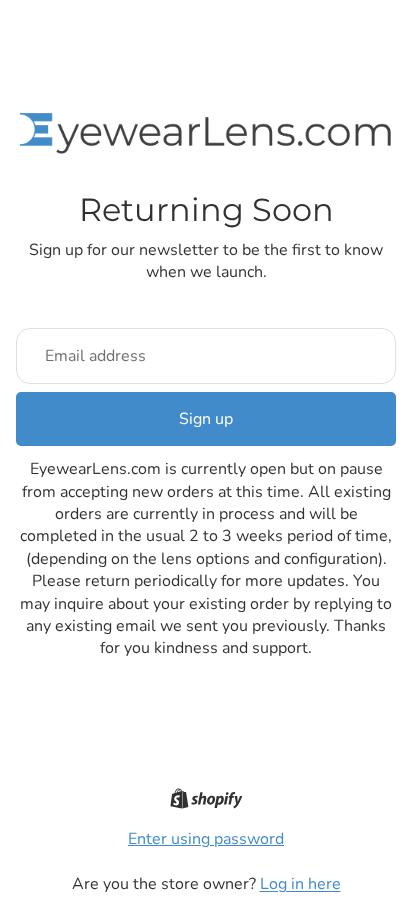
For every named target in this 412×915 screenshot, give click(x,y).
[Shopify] (206, 798)
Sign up (206, 419)
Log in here (300, 884)
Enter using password (206, 839)
